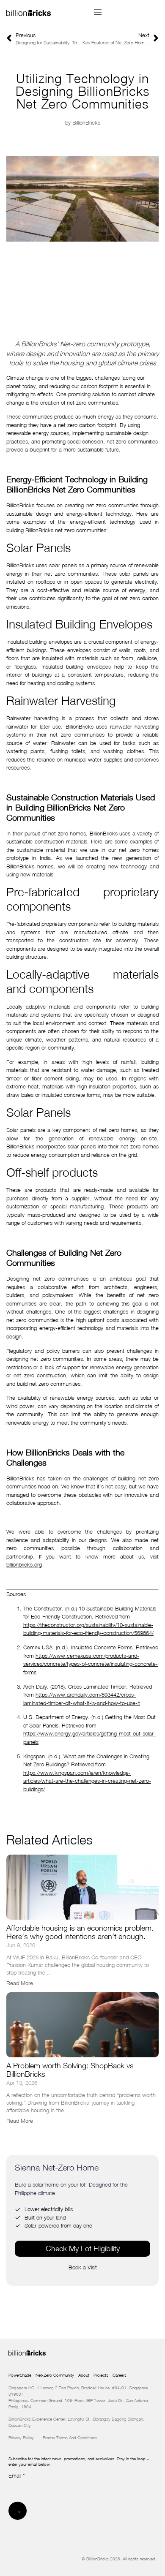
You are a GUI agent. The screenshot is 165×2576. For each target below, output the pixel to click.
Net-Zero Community (55, 2375)
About (84, 2375)
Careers (120, 2375)
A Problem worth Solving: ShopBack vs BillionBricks (70, 2070)
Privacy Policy (26, 2437)
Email (17, 2476)
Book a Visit (83, 2267)
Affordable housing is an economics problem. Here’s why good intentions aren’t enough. (80, 1932)
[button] (98, 12)
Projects (101, 2375)
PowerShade (20, 2375)
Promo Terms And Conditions (71, 2437)
